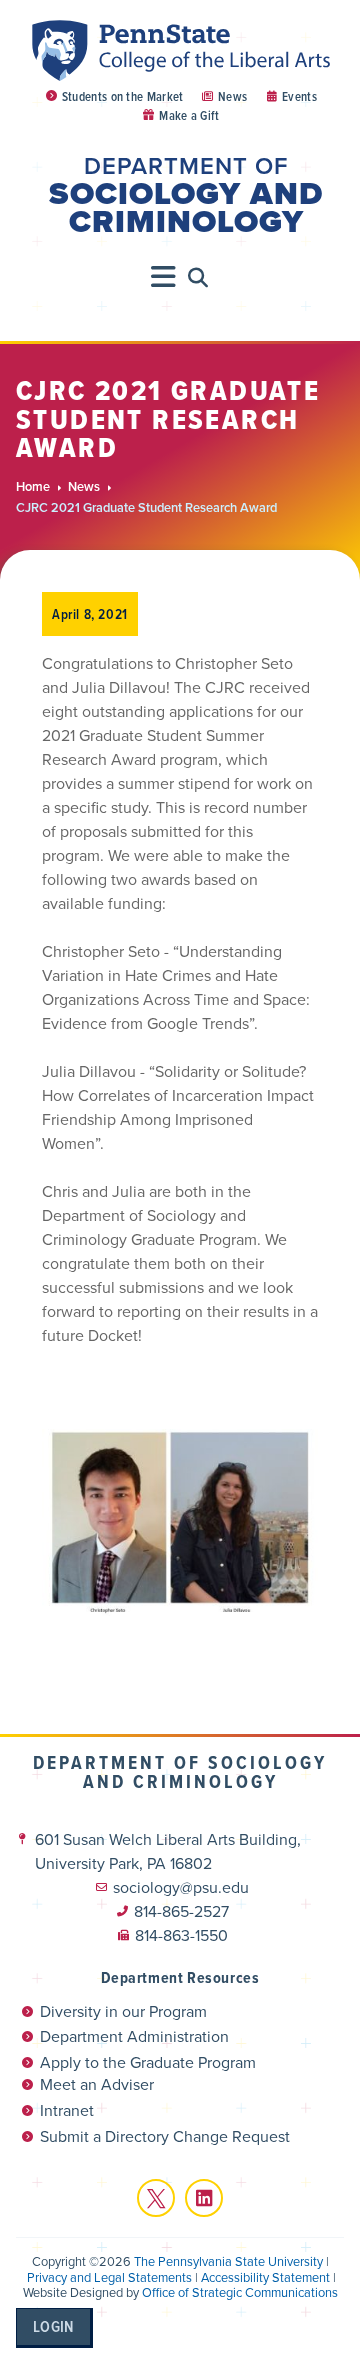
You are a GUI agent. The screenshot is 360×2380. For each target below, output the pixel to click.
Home (33, 487)
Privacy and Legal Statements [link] (109, 2277)
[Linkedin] (204, 2198)
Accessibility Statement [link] (265, 2277)
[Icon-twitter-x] (156, 2198)
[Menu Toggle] (164, 277)
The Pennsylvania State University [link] (228, 2261)
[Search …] (198, 277)
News (84, 487)
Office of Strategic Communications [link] (240, 2292)
